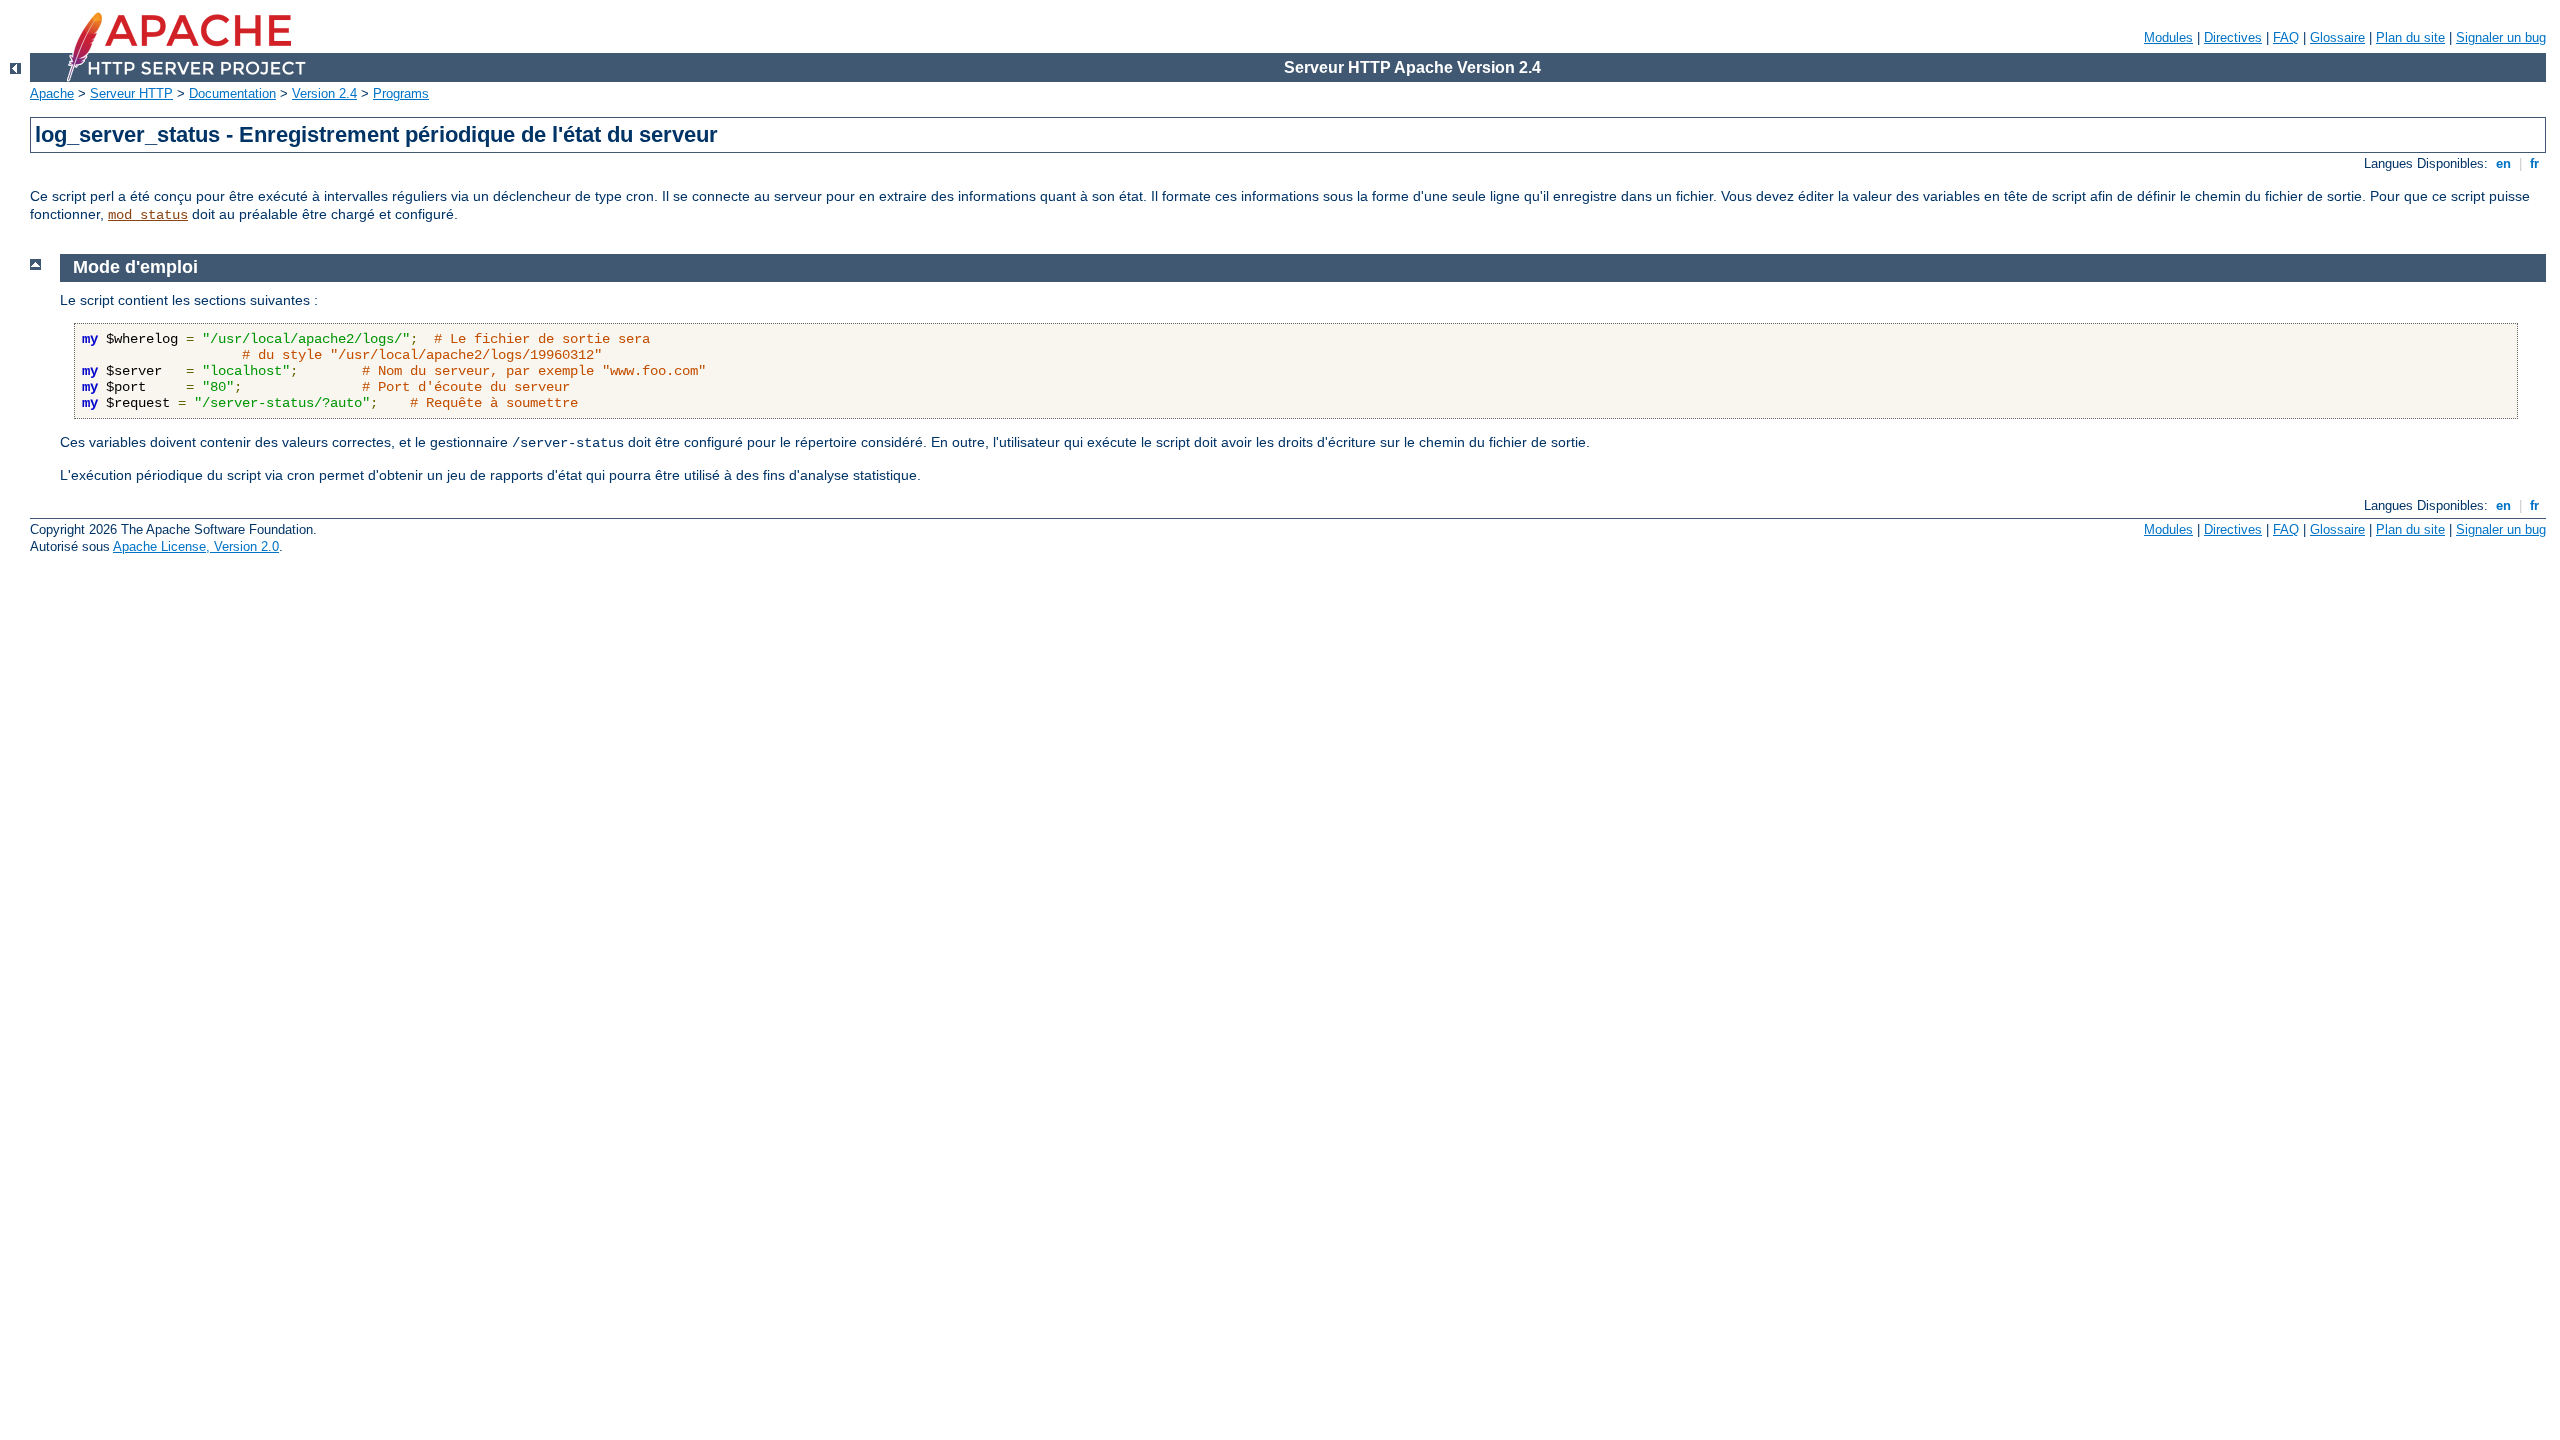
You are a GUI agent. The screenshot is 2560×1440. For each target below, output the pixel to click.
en (2503, 163)
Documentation (232, 93)
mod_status (148, 215)
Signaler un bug (2501, 37)
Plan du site (2410, 37)
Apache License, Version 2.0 (196, 546)
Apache (52, 93)
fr (2534, 163)
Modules (2168, 37)
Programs (401, 93)
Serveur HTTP (131, 93)
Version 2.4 (324, 93)
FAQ (2286, 37)
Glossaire (2337, 37)
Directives (2233, 37)
